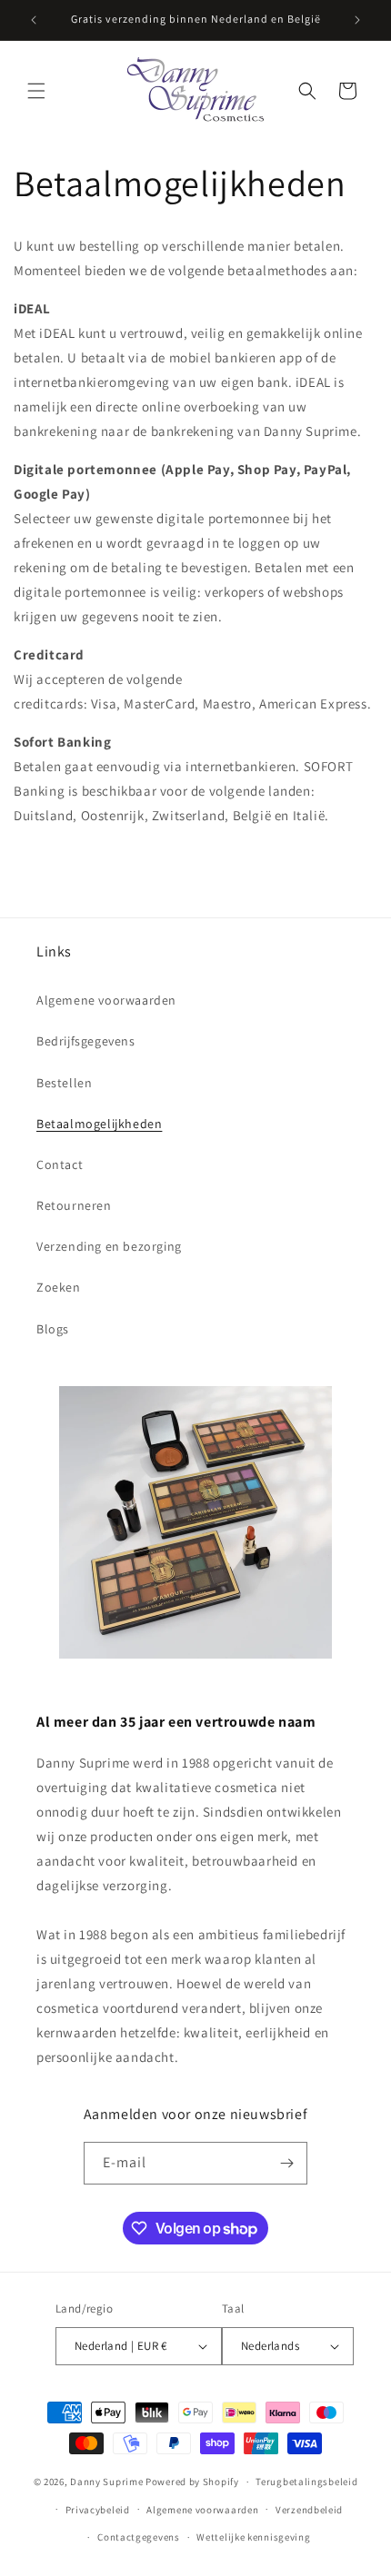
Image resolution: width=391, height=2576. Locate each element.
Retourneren (74, 1205)
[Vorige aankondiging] (34, 20)
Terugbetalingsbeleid (306, 2482)
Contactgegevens (139, 2537)
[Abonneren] (286, 2163)
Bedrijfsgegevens (86, 1041)
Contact (60, 1164)
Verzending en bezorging (109, 1246)
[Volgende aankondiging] (357, 20)
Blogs (53, 1329)
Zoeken (59, 1287)
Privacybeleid (98, 2510)
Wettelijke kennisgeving (253, 2537)
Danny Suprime (106, 2482)
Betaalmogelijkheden (99, 1124)
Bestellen (64, 1083)
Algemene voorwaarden (106, 1000)
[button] (36, 91)
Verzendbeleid (309, 2510)
